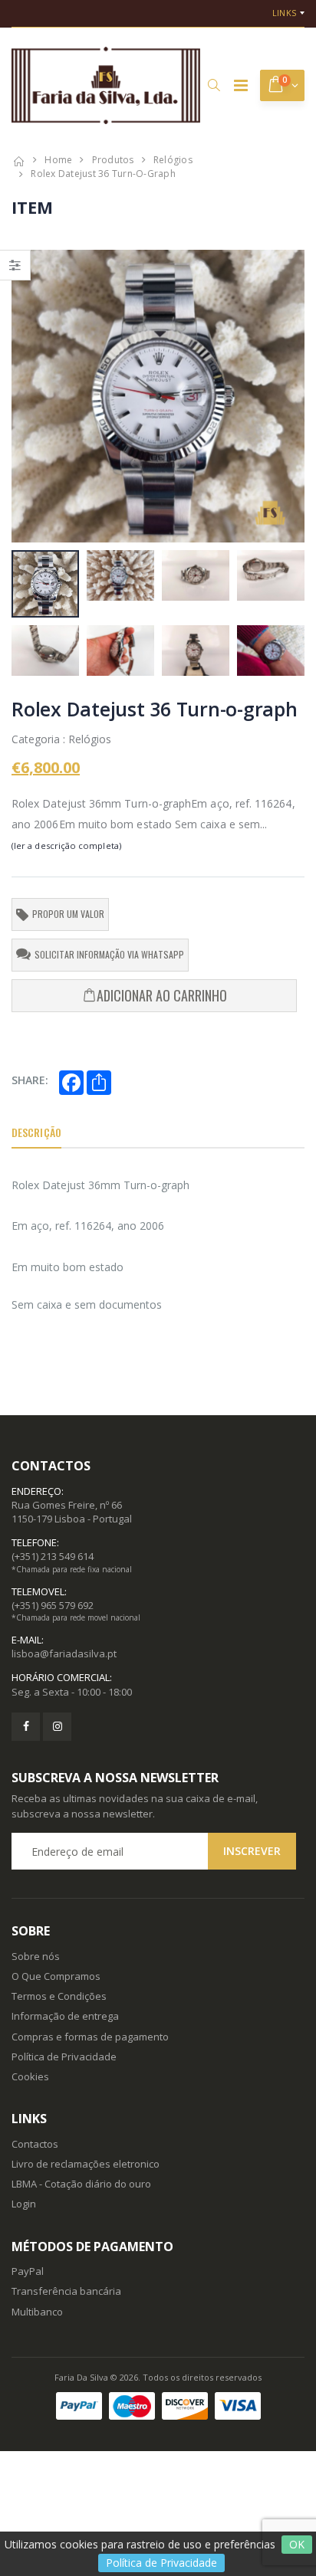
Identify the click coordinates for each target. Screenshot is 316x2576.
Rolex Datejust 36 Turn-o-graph (103, 174)
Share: (30, 1080)
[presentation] (31, 396)
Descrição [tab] (36, 1132)
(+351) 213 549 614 (53, 1556)
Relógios (173, 160)
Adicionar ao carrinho (162, 995)
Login (24, 2204)
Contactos (35, 2144)
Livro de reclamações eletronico (86, 2164)
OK (297, 2544)
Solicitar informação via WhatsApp (109, 954)
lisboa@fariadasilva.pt (64, 1653)
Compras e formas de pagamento (90, 2037)
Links (284, 13)
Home (58, 160)
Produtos (113, 160)
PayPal (28, 2271)
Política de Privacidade (161, 2563)
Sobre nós (36, 1956)
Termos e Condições (59, 1996)
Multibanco (37, 2312)
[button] (214, 85)
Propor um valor (68, 914)
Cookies (30, 2076)
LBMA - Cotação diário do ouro (81, 2184)
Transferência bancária (66, 2291)
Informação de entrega (65, 2016)
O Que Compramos (56, 1976)
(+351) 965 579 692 (53, 1605)
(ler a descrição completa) (66, 846)
